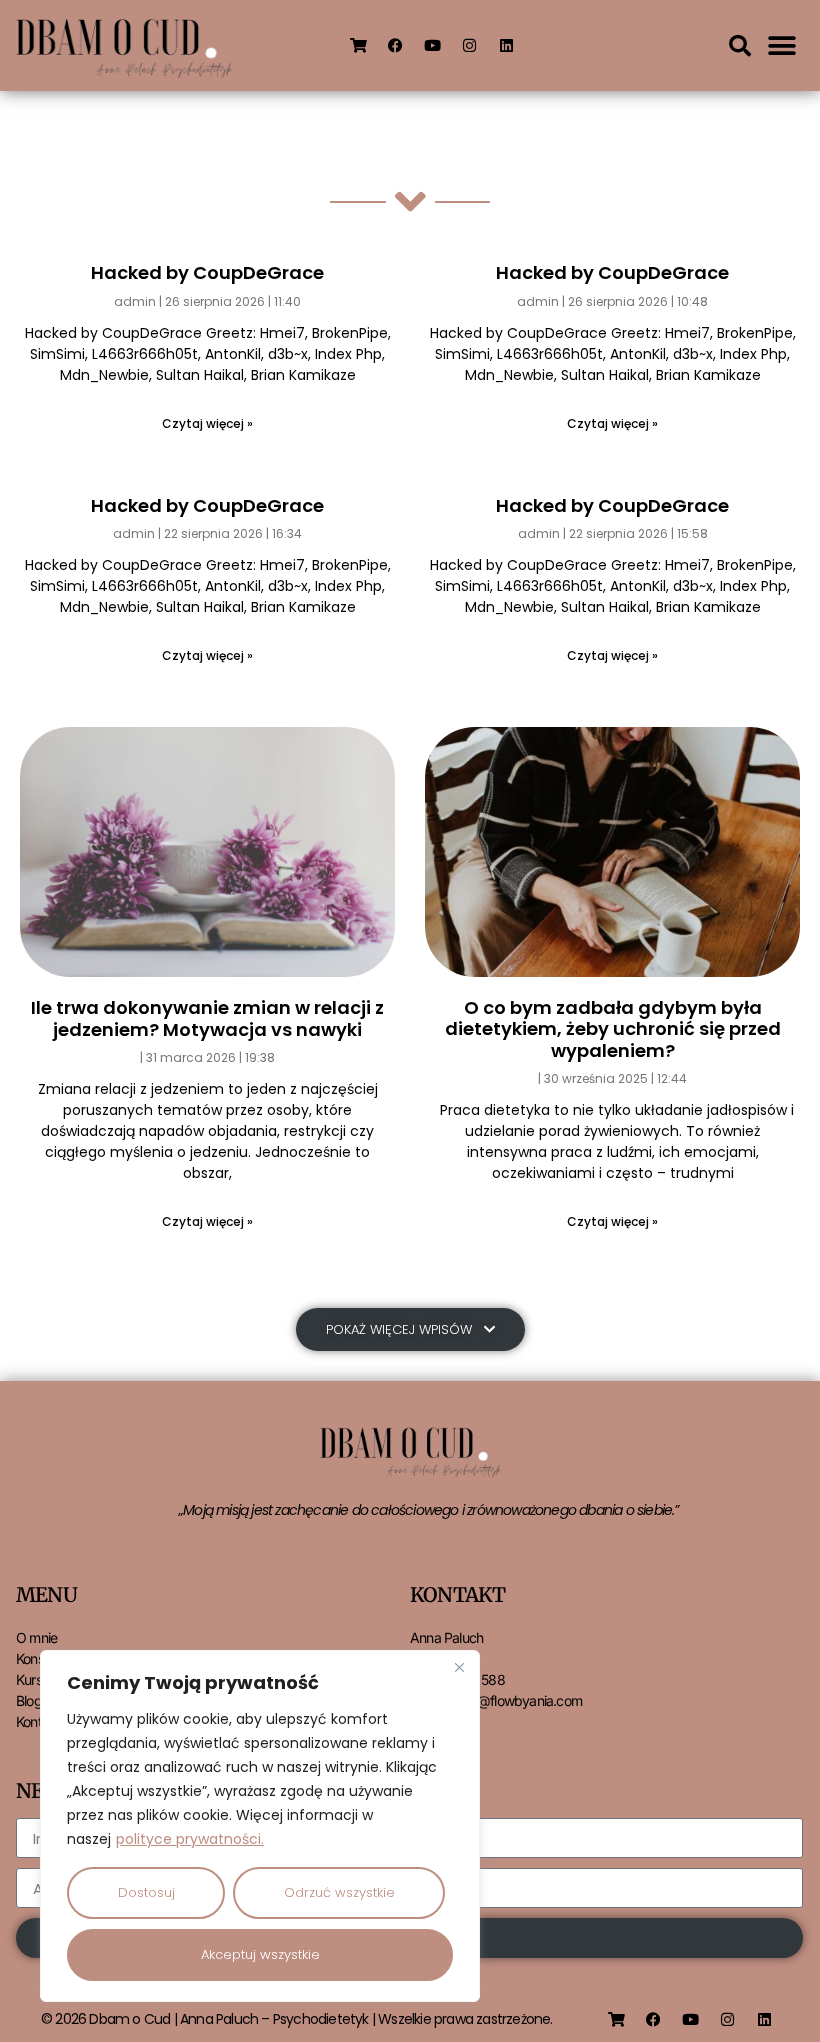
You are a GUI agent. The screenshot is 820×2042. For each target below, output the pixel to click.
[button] (740, 46)
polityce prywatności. (190, 1839)
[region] (260, 1826)
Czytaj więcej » (207, 423)
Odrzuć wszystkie (339, 1892)
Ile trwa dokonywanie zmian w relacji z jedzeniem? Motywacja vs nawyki (207, 1018)
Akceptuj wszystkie (260, 1954)
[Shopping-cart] (358, 46)
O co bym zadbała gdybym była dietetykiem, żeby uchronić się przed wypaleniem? (613, 1029)
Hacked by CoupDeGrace (207, 272)
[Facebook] (395, 46)
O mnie (36, 1637)
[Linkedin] (506, 46)
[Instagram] (469, 46)
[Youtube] (432, 46)
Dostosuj (146, 1892)
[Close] (459, 1667)
